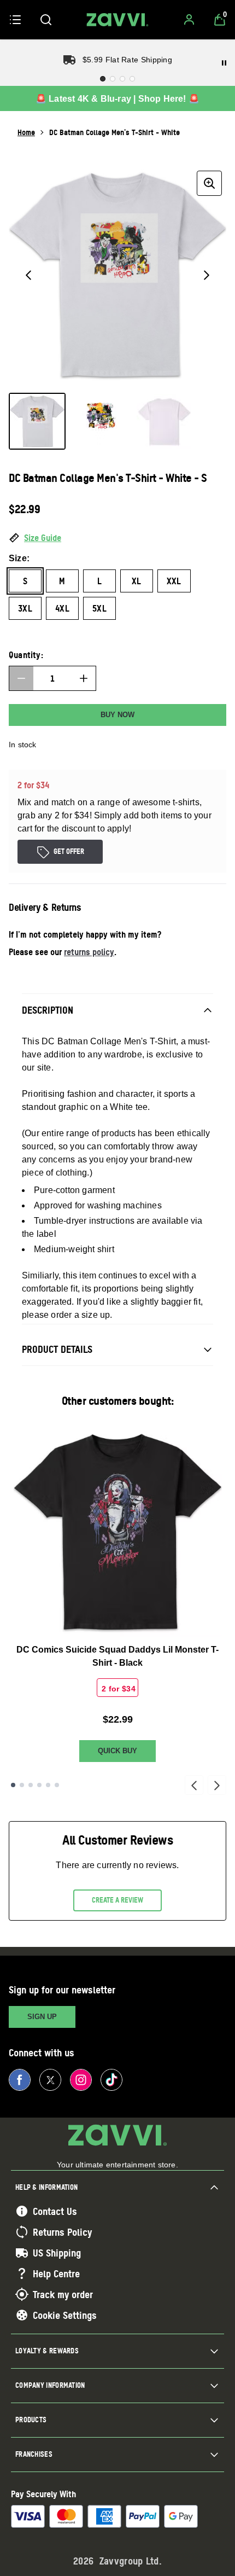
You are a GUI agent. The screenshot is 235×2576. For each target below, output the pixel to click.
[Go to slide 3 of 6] (31, 1785)
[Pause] (224, 63)
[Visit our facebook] (20, 2080)
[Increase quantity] (84, 678)
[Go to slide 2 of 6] (22, 1785)
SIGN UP (42, 2017)
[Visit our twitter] (50, 2080)
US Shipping (57, 2253)
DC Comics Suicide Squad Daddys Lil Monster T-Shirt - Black (117, 1656)
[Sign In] (189, 20)
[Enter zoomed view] (209, 183)
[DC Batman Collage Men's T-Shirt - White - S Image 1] (37, 421)
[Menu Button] (15, 20)
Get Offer (69, 851)
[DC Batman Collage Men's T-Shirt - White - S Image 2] (101, 421)
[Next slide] (217, 1785)
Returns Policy (62, 2232)
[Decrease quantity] (21, 678)
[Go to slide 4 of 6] (39, 1785)
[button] (117, 538)
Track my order (63, 2294)
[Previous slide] (194, 1785)
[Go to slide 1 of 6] (13, 1785)
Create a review (117, 1900)
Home (26, 132)
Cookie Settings (65, 2315)
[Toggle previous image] (28, 275)
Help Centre (56, 2273)
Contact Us (55, 2211)
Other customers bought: (118, 1401)
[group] (117, 275)
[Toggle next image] (207, 275)
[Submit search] (46, 20)
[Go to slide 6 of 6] (57, 1785)
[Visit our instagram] (81, 2080)
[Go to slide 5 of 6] (48, 1785)
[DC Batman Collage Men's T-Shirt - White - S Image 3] (164, 421)
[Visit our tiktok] (111, 2080)
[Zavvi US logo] (117, 20)
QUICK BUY (117, 1751)
